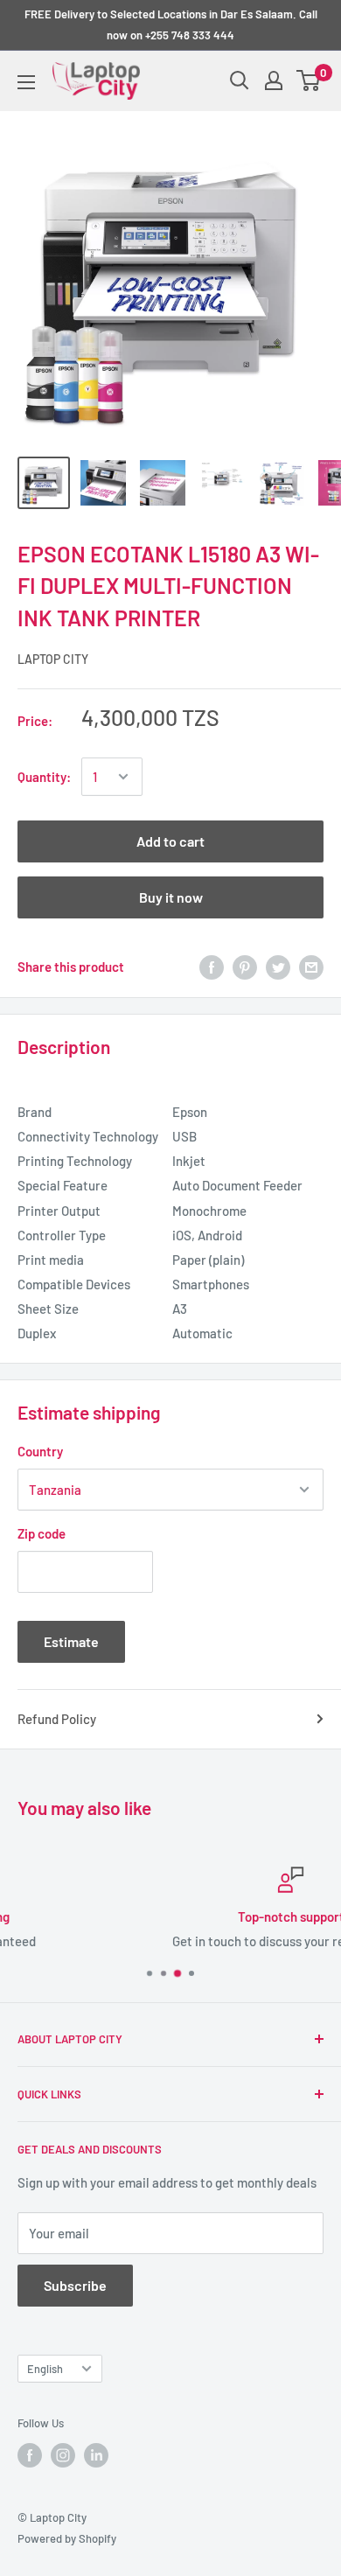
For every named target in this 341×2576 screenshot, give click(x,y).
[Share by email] (311, 967)
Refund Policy (57, 1719)
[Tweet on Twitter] (278, 967)
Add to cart (170, 841)
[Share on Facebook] (212, 967)
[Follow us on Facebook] (30, 2455)
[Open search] (240, 80)
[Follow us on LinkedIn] (96, 2455)
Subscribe (75, 2285)
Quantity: (44, 777)
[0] (309, 80)
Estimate (71, 1641)
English (45, 2369)
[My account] (274, 80)
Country (40, 1451)
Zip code (42, 1533)
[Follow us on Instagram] (63, 2455)
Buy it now (171, 897)
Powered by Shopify (67, 2538)
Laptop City (53, 659)
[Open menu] (26, 82)
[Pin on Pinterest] (245, 967)
